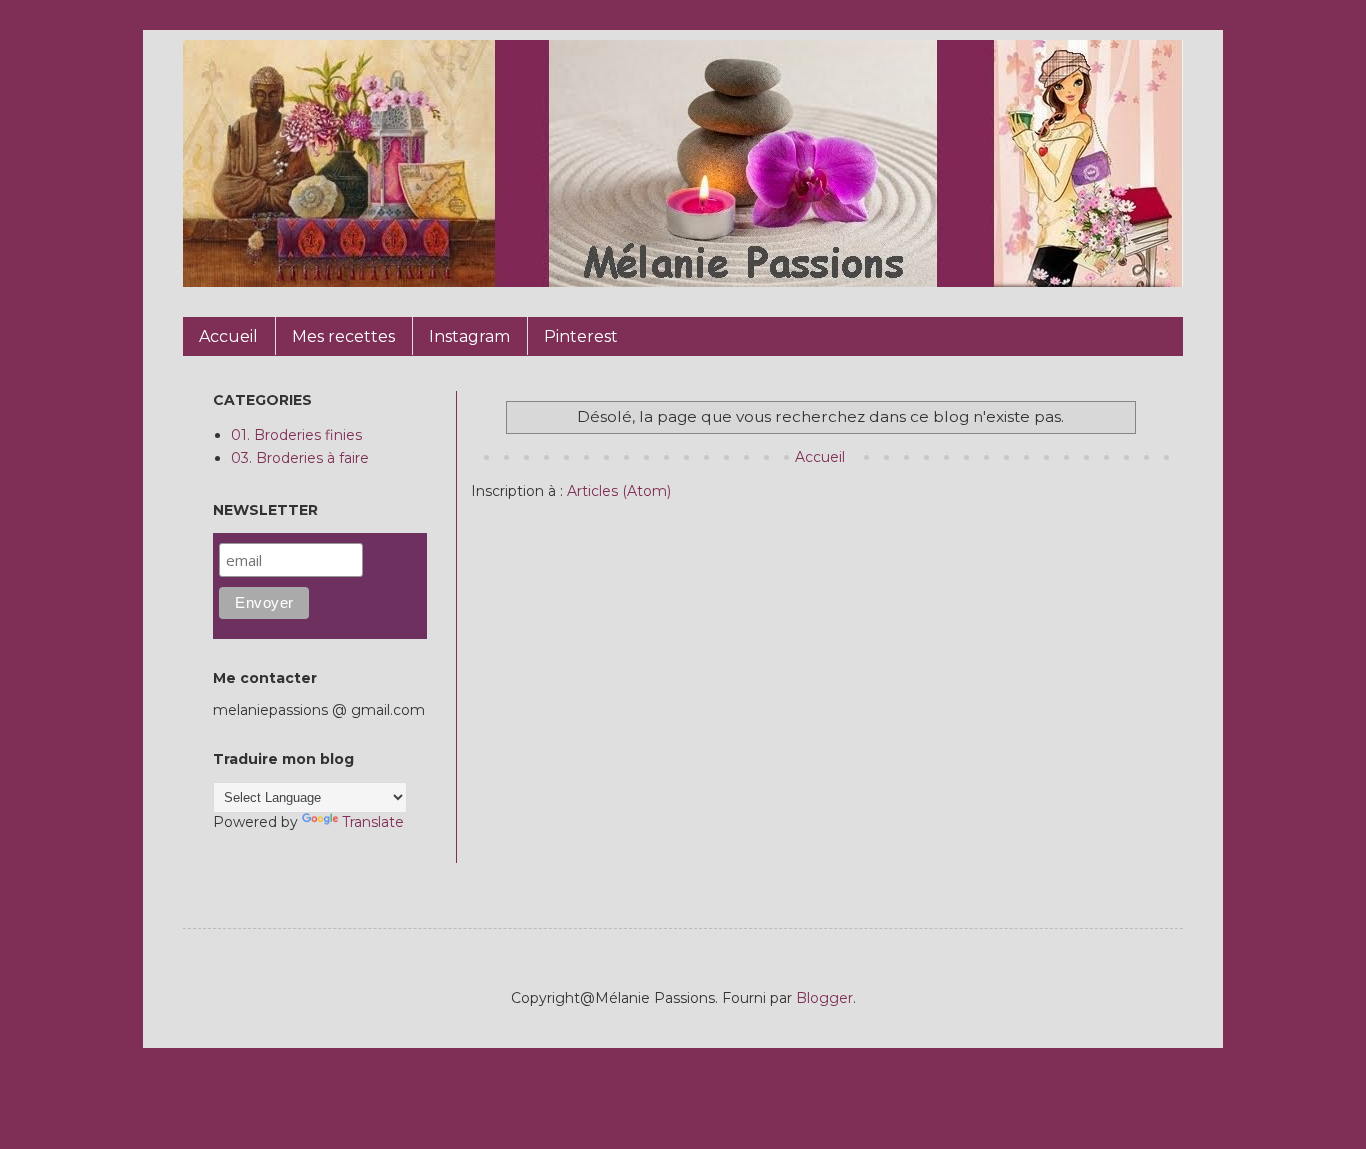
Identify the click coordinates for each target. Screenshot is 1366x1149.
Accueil (820, 457)
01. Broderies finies (296, 435)
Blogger (824, 998)
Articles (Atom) (619, 491)
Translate (373, 822)
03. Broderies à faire (300, 458)
